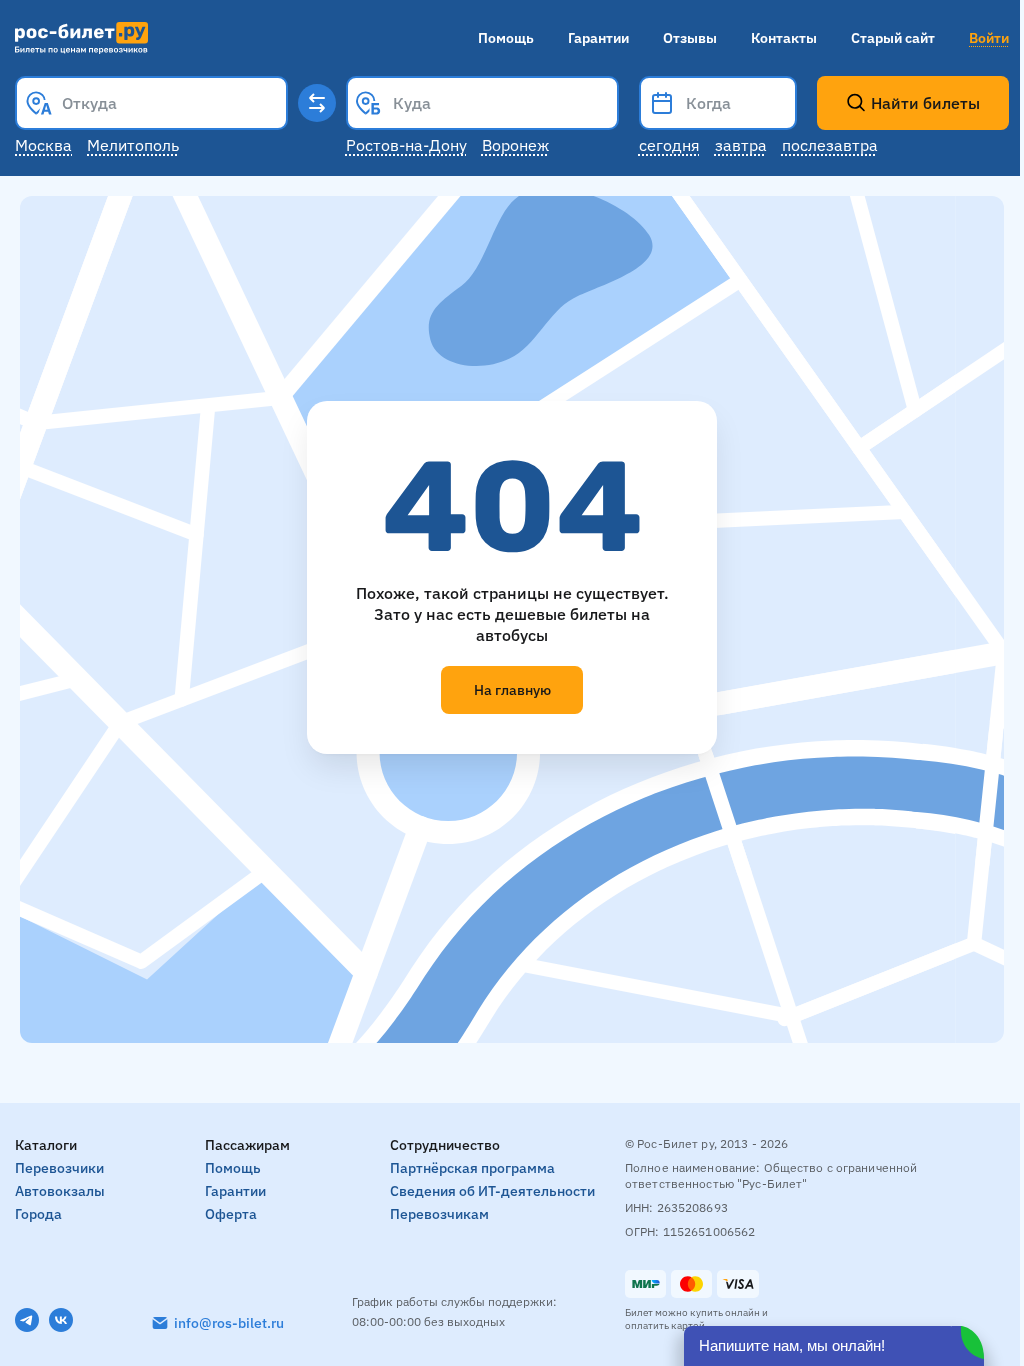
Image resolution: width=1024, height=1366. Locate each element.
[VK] (61, 1320)
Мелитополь (133, 145)
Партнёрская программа (472, 1168)
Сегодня (669, 145)
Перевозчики (59, 1168)
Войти (989, 38)
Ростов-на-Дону (406, 145)
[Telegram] (27, 1320)
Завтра (741, 145)
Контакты (784, 38)
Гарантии (598, 38)
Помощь (506, 38)
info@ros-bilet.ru (229, 1323)
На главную (512, 690)
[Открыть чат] (834, 1346)
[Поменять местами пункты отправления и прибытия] (317, 103)
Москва (43, 145)
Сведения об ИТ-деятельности (492, 1191)
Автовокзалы (60, 1191)
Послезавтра (830, 145)
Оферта (231, 1214)
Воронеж (515, 145)
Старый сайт (893, 38)
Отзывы (690, 38)
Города (38, 1214)
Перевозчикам (439, 1214)
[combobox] (151, 103)
